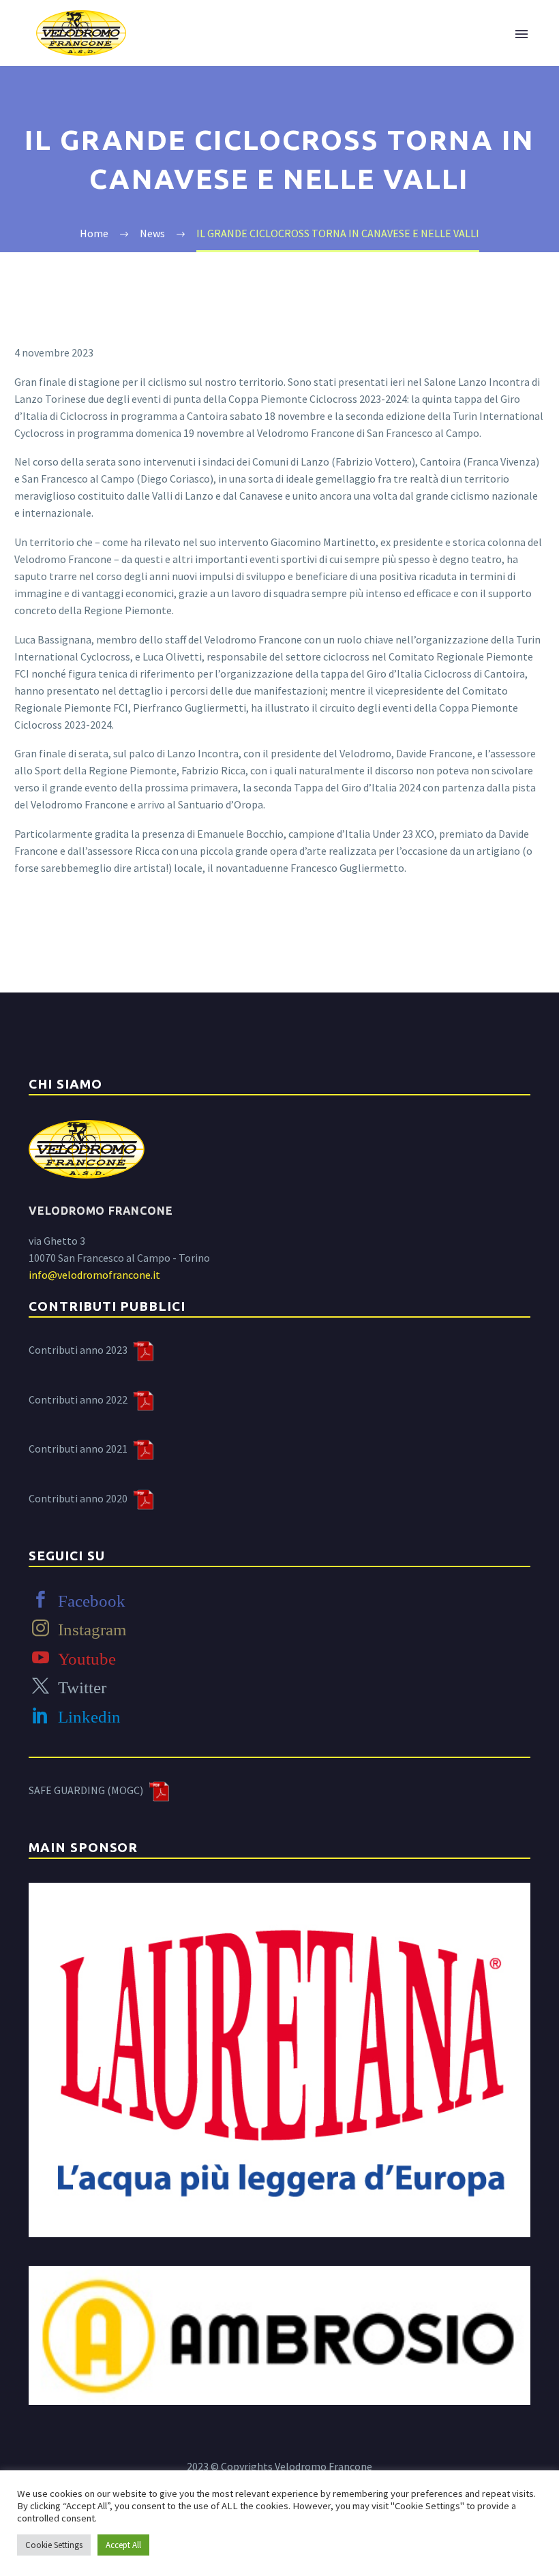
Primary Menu (522, 34)
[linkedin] (41, 1715)
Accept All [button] (123, 2545)
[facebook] (41, 1600)
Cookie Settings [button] (54, 2545)
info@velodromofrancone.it (94, 1275)
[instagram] (41, 1628)
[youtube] (41, 1657)
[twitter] (41, 1686)
